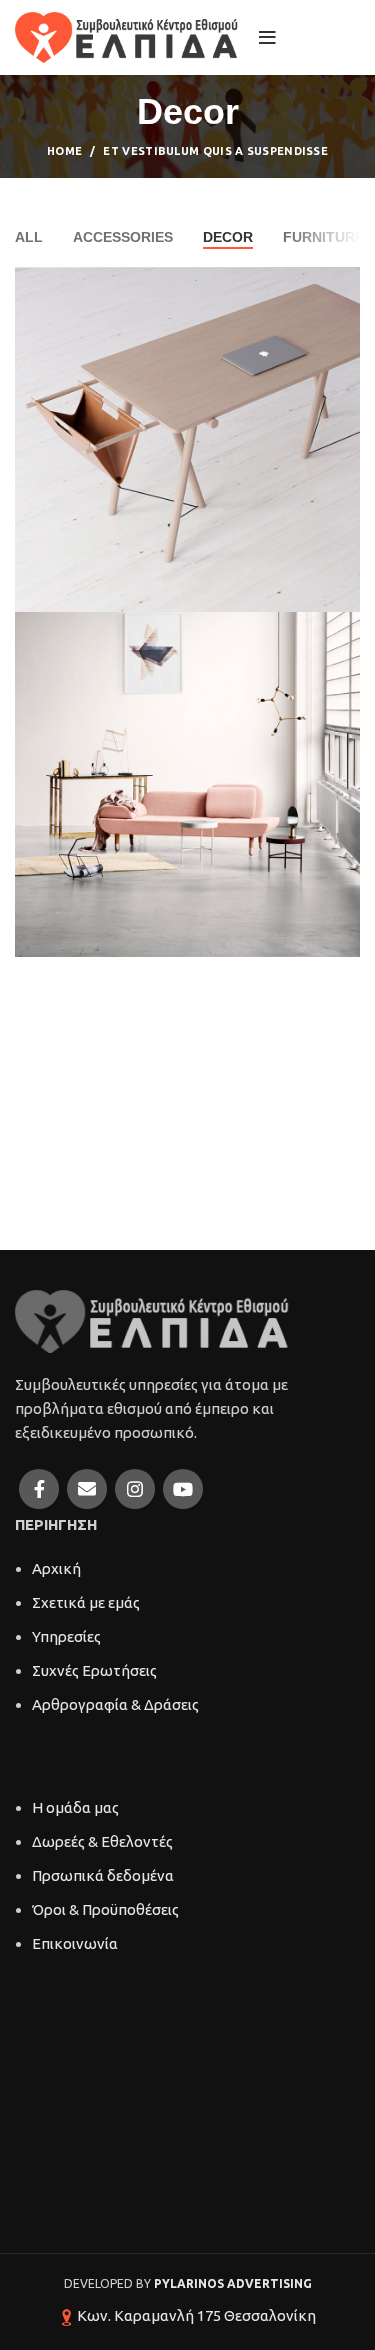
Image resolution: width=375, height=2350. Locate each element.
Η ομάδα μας (75, 1807)
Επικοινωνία (75, 1943)
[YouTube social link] (183, 1489)
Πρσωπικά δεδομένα (103, 1875)
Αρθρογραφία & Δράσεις (115, 1704)
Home (64, 151)
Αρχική (56, 1568)
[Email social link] (87, 1489)
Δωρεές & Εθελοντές (102, 1841)
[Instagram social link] (135, 1489)
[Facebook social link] (39, 1489)
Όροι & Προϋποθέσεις (105, 1909)
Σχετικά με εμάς (86, 1602)
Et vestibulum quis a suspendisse (215, 151)
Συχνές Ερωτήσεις (94, 1670)
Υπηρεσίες (66, 1636)
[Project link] (187, 439)
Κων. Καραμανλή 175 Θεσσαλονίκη (196, 2315)
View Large (345, 282)
